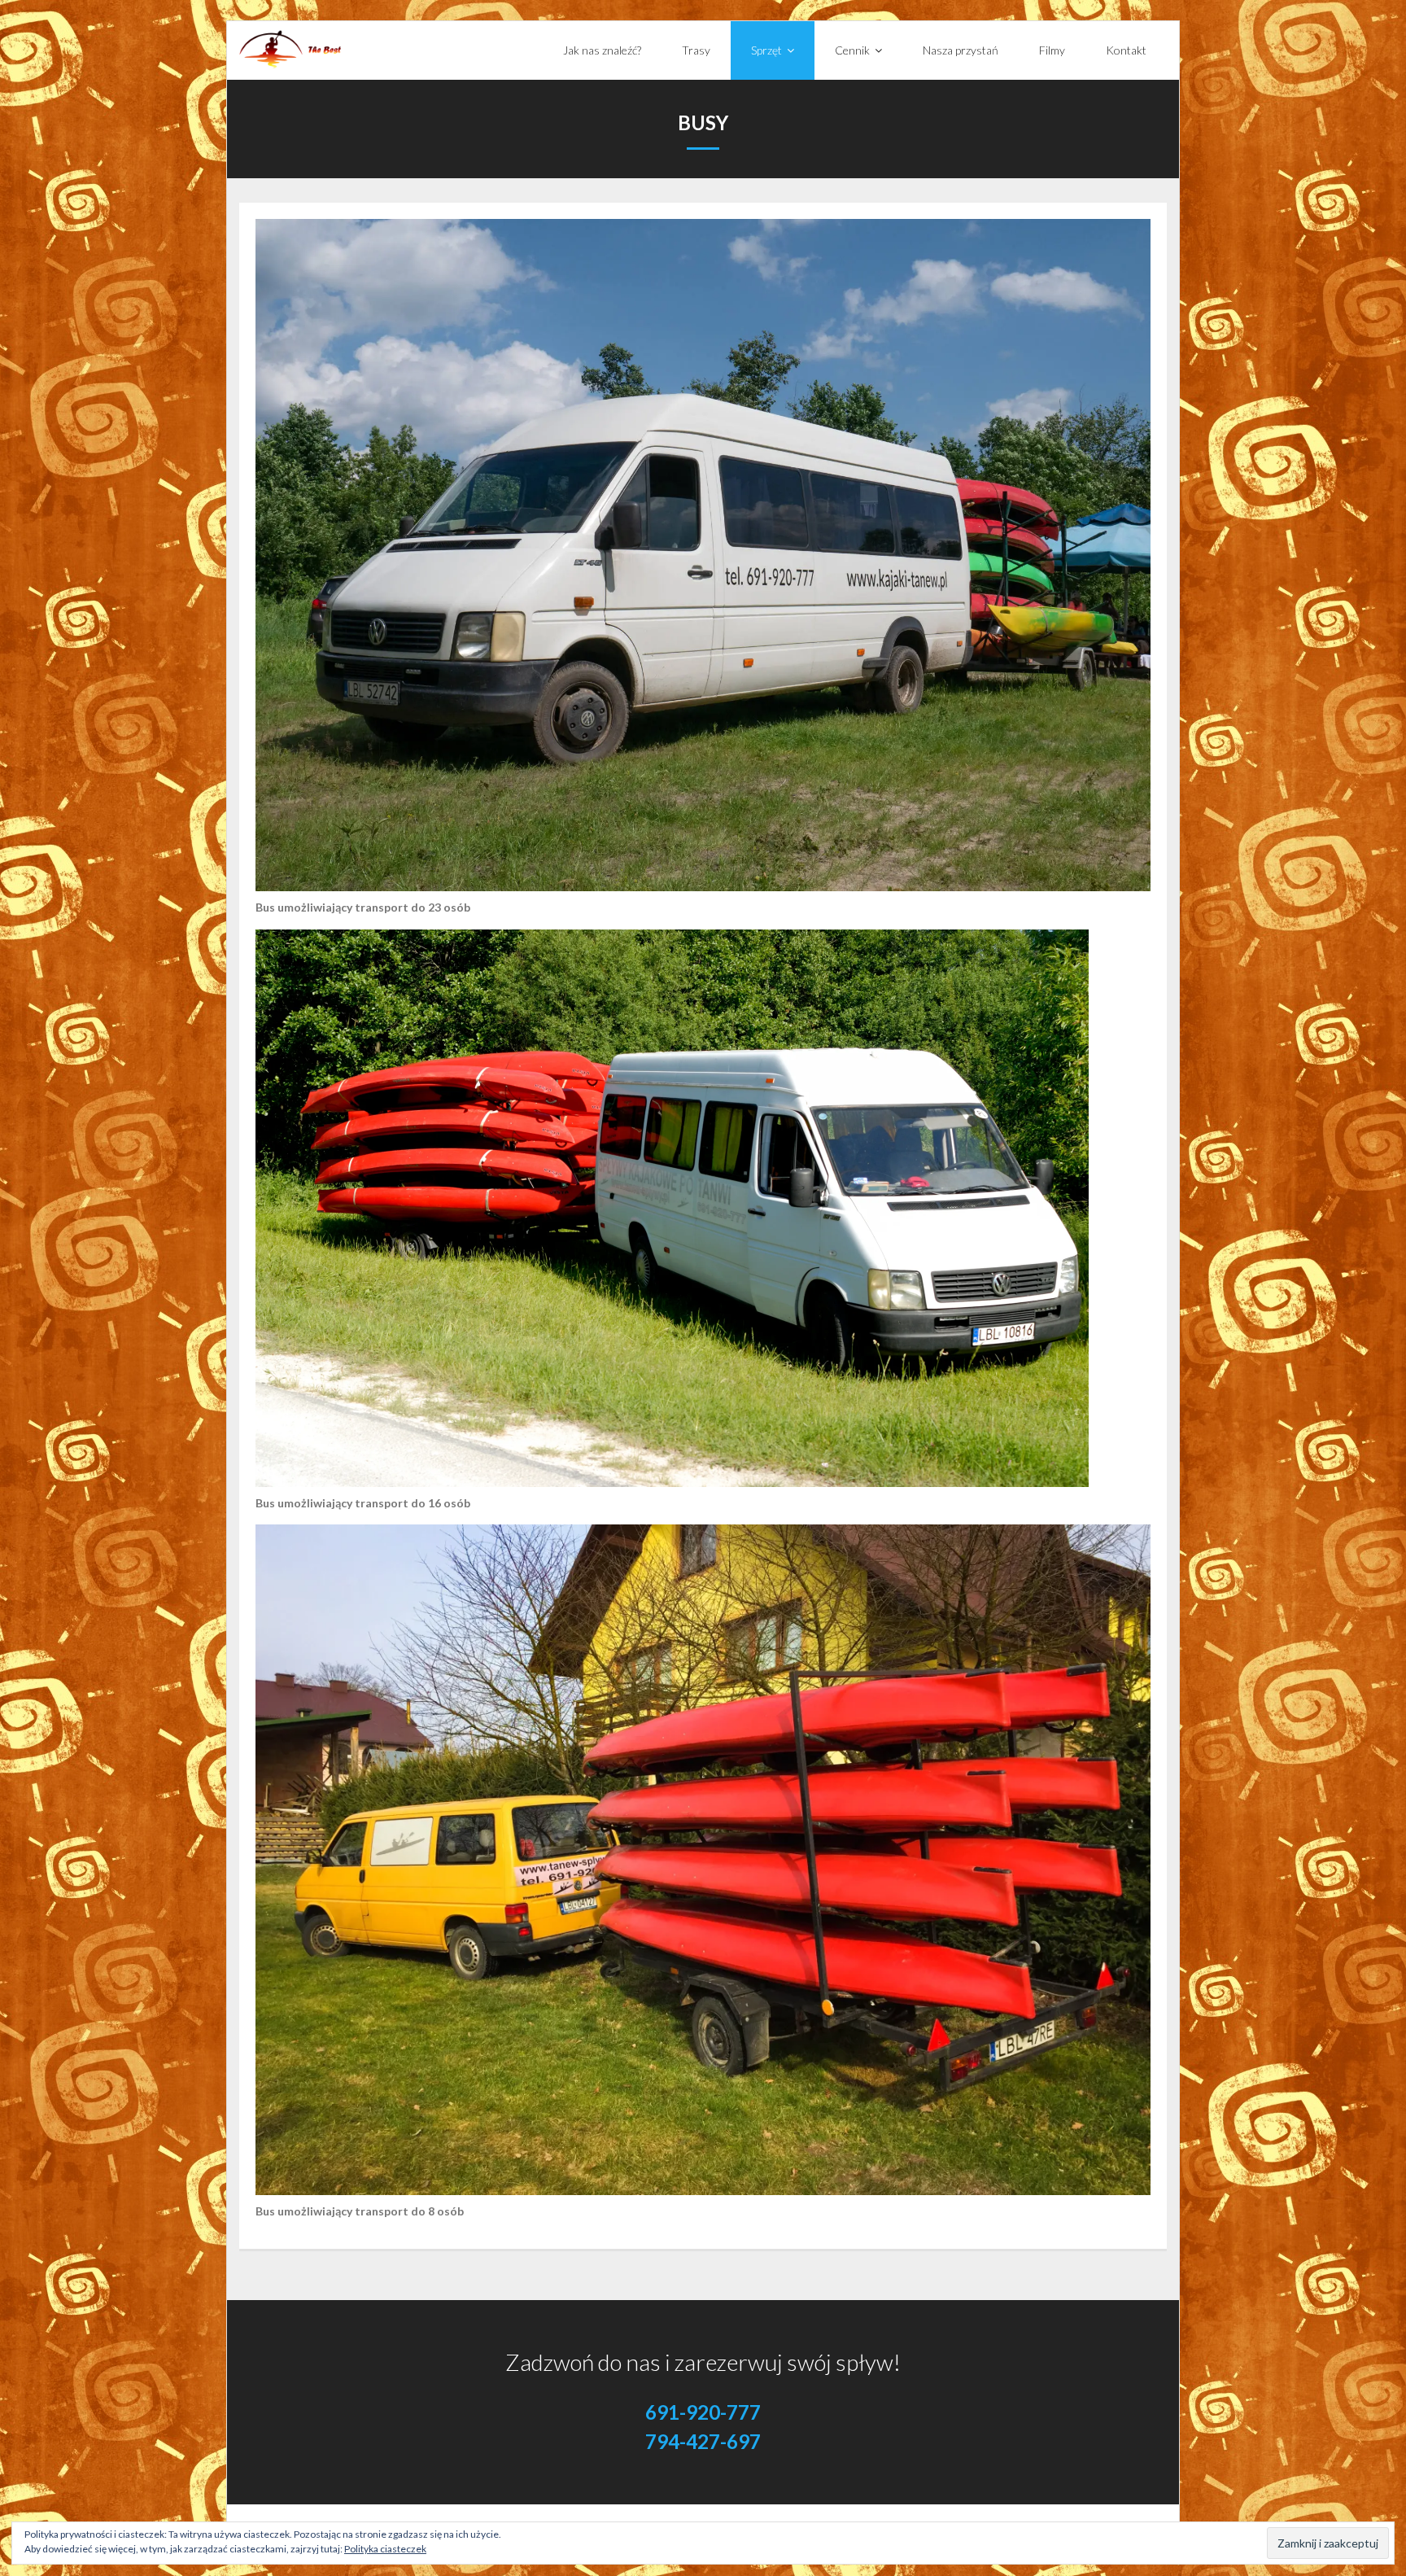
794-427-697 (703, 2440)
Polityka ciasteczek (385, 2549)
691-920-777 (703, 2411)
